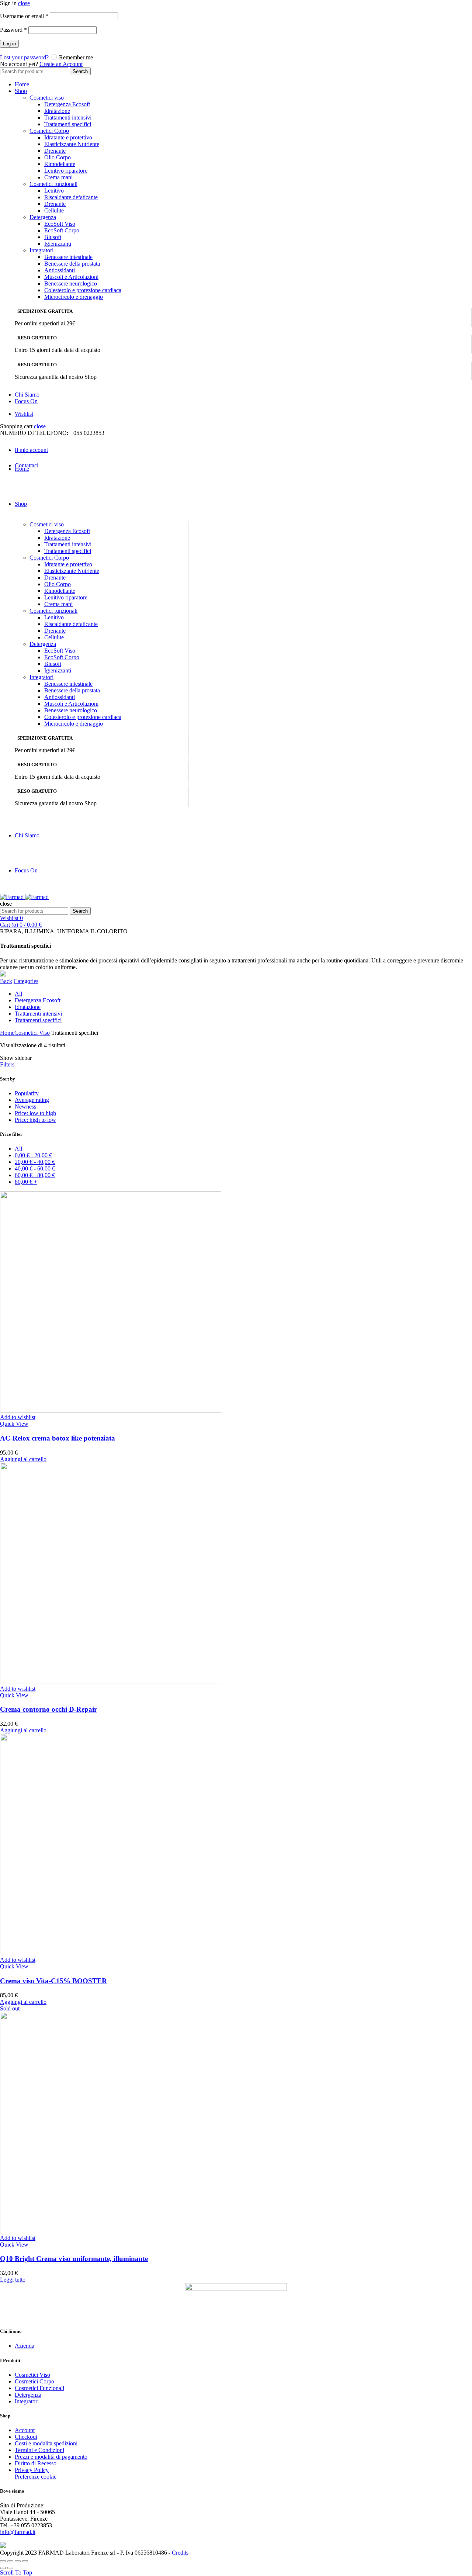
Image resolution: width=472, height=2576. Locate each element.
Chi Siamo (27, 395)
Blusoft (53, 237)
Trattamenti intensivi (68, 117)
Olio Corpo (58, 157)
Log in (9, 44)
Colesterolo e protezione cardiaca (83, 290)
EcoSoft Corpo (62, 230)
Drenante (55, 151)
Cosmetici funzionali (53, 184)
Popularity (27, 1093)
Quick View (14, 1424)
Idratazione (57, 111)
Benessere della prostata (72, 264)
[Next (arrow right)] (10, 2568)
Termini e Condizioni (39, 2450)
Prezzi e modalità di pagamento (51, 2457)
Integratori (41, 250)
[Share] (10, 2561)
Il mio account (31, 450)
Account (25, 2430)
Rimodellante (60, 164)
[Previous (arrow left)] (3, 2568)
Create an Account (61, 64)
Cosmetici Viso (32, 1033)
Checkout (26, 2437)
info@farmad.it (18, 2532)
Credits (180, 2553)
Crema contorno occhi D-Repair (48, 1709)
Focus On (26, 401)
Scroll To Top (16, 2572)
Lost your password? (24, 57)
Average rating (32, 1100)
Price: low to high (35, 1113)
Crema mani (58, 177)
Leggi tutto (13, 2280)
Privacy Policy (32, 2470)
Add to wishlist (18, 1417)
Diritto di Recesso (36, 2463)
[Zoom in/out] (25, 2561)
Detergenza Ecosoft (67, 104)
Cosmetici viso (47, 98)
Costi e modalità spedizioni (46, 2443)
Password (13, 30)
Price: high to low (35, 1120)
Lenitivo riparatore (66, 171)
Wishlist (24, 414)
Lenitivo (54, 191)
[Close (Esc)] (3, 2561)
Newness (25, 1107)
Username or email (24, 16)
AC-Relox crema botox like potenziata (58, 1438)
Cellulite (54, 210)
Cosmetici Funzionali (39, 2388)
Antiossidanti (60, 270)
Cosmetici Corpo (49, 131)
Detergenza (43, 217)
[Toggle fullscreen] (18, 2561)
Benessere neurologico (71, 283)
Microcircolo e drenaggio (74, 297)
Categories (26, 981)
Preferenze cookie (36, 2477)
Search (80, 71)
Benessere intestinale (68, 257)
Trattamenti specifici (68, 124)
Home (22, 84)
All (18, 994)
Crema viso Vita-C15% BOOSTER (53, 1981)
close (24, 3)
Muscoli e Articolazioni (71, 277)
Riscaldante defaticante (71, 197)
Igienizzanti (58, 244)
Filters (7, 1064)
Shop (21, 91)
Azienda (25, 2346)
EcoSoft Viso (60, 224)
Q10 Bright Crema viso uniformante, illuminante (74, 2259)
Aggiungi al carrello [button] (23, 1459)
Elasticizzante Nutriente (72, 144)
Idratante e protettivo (68, 137)
